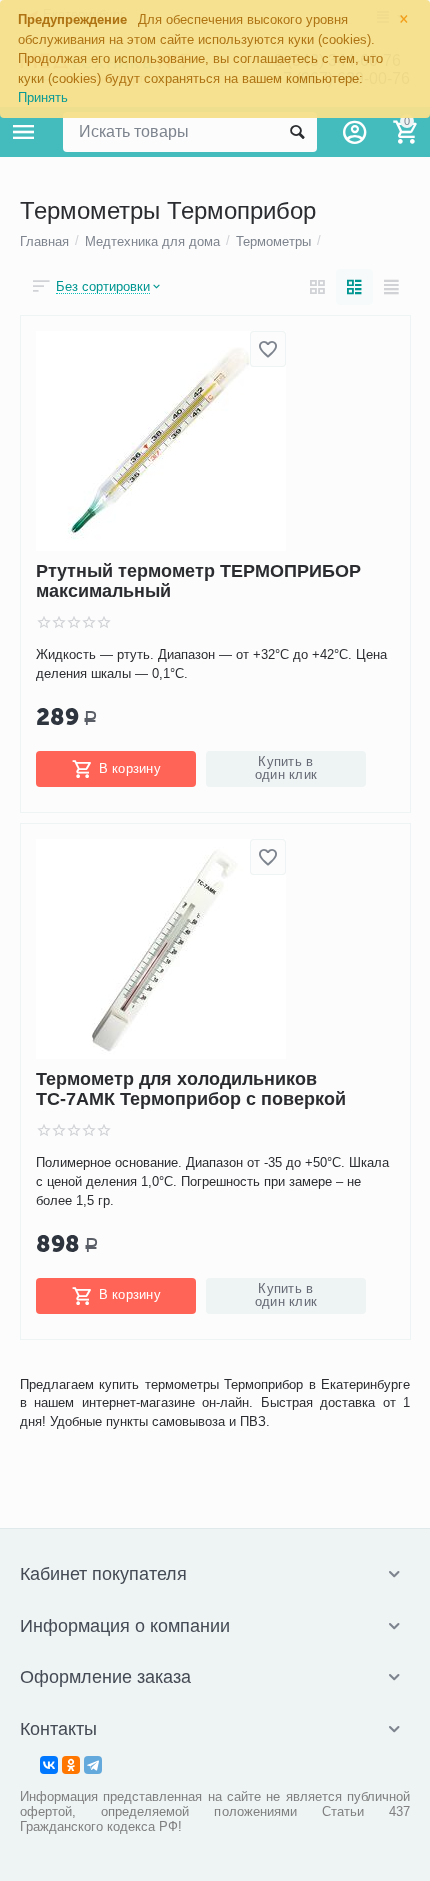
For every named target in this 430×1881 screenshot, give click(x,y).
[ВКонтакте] (49, 1765)
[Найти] (297, 132)
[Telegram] (93, 1765)
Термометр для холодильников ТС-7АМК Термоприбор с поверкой (191, 1089)
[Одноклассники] (71, 1765)
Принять (43, 97)
